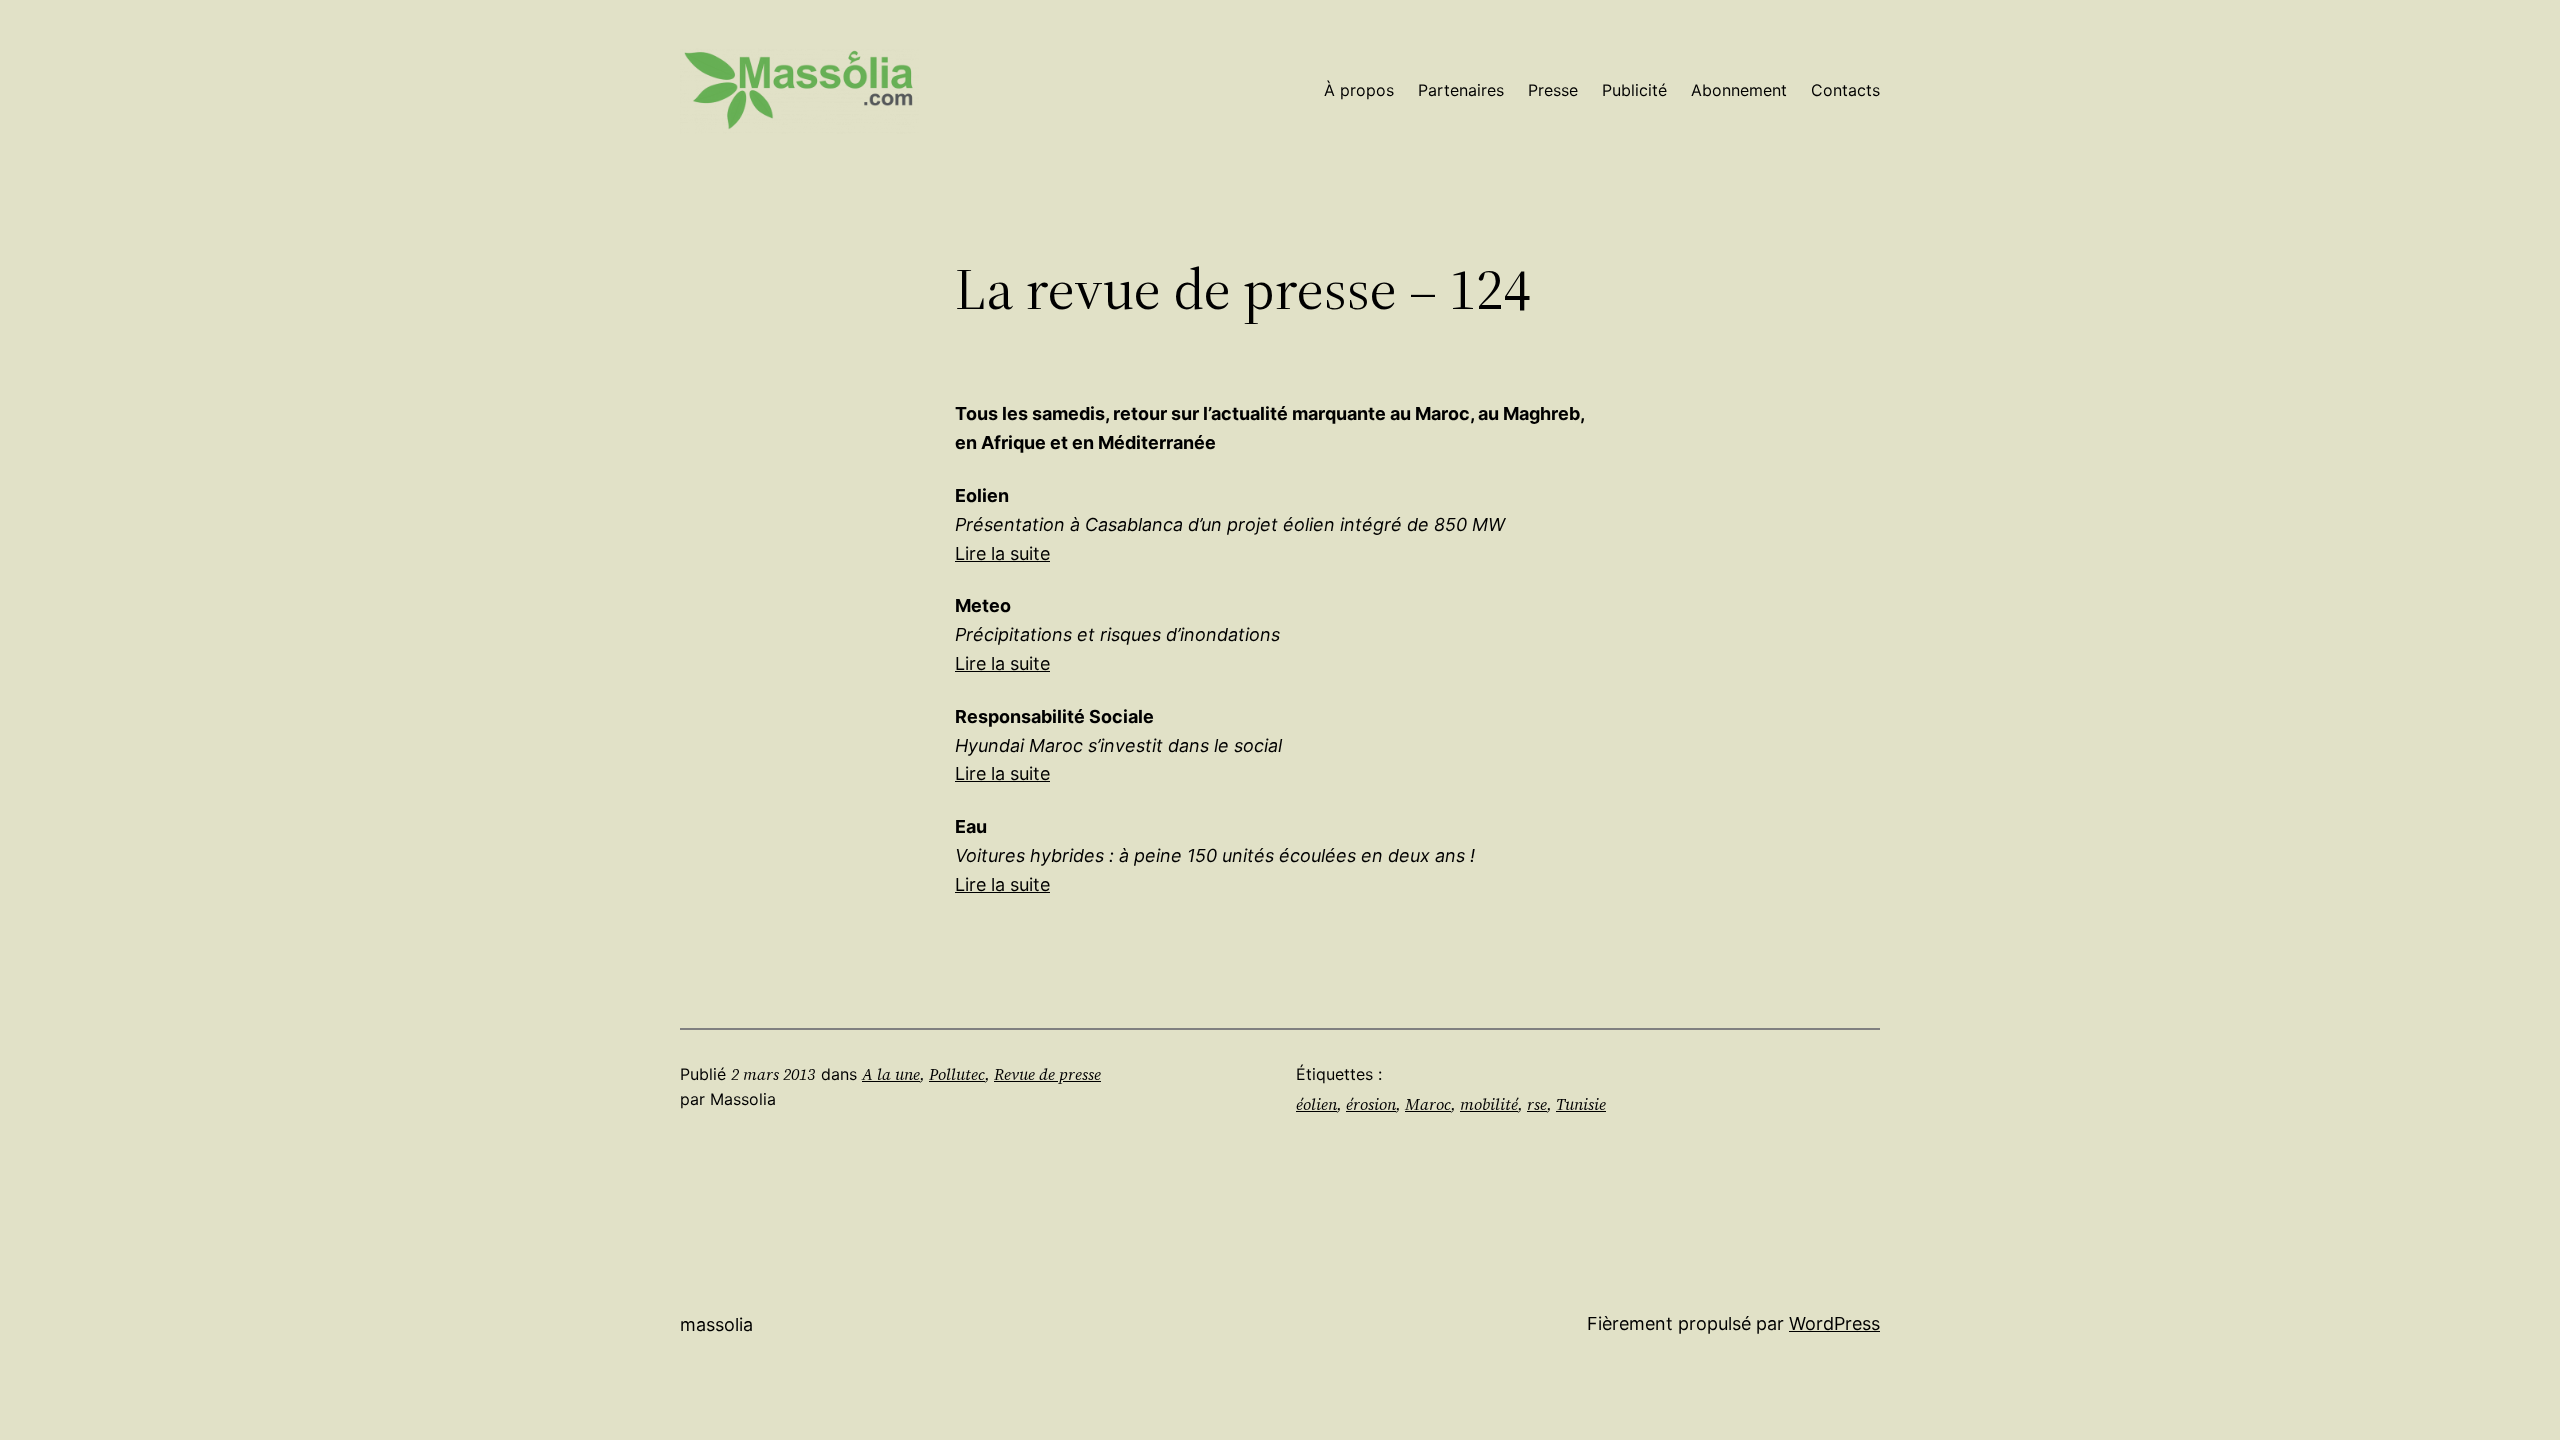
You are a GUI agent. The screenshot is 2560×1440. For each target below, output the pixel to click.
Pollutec (957, 1074)
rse (1537, 1104)
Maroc (1428, 1104)
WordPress (1834, 1323)
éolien (1316, 1104)
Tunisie (1581, 1104)
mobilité (1489, 1104)
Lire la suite (1002, 553)
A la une (891, 1074)
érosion (1371, 1104)
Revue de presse (1047, 1074)
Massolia (716, 1324)
